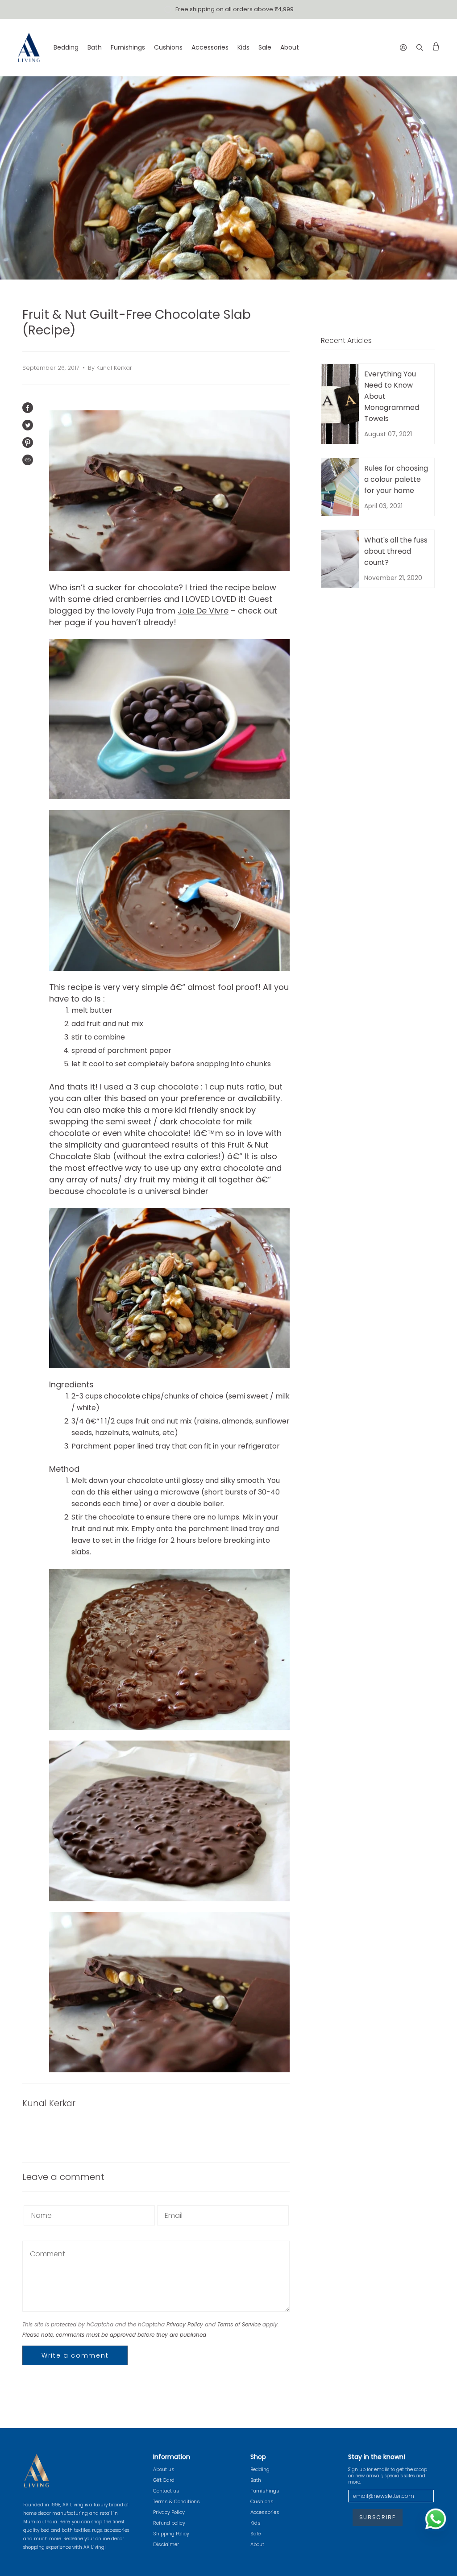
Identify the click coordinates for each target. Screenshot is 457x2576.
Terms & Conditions (177, 2501)
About (257, 2544)
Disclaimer (166, 2544)
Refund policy (169, 2523)
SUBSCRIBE (378, 2517)
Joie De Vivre (203, 611)
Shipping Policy (171, 2534)
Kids (256, 2523)
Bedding (260, 2469)
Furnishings (265, 2491)
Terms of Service (239, 2324)
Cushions (262, 2501)
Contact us (166, 2491)
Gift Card (164, 2480)
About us (164, 2469)
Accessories (265, 2512)
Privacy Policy (185, 2324)
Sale (256, 2534)
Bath (256, 2480)
